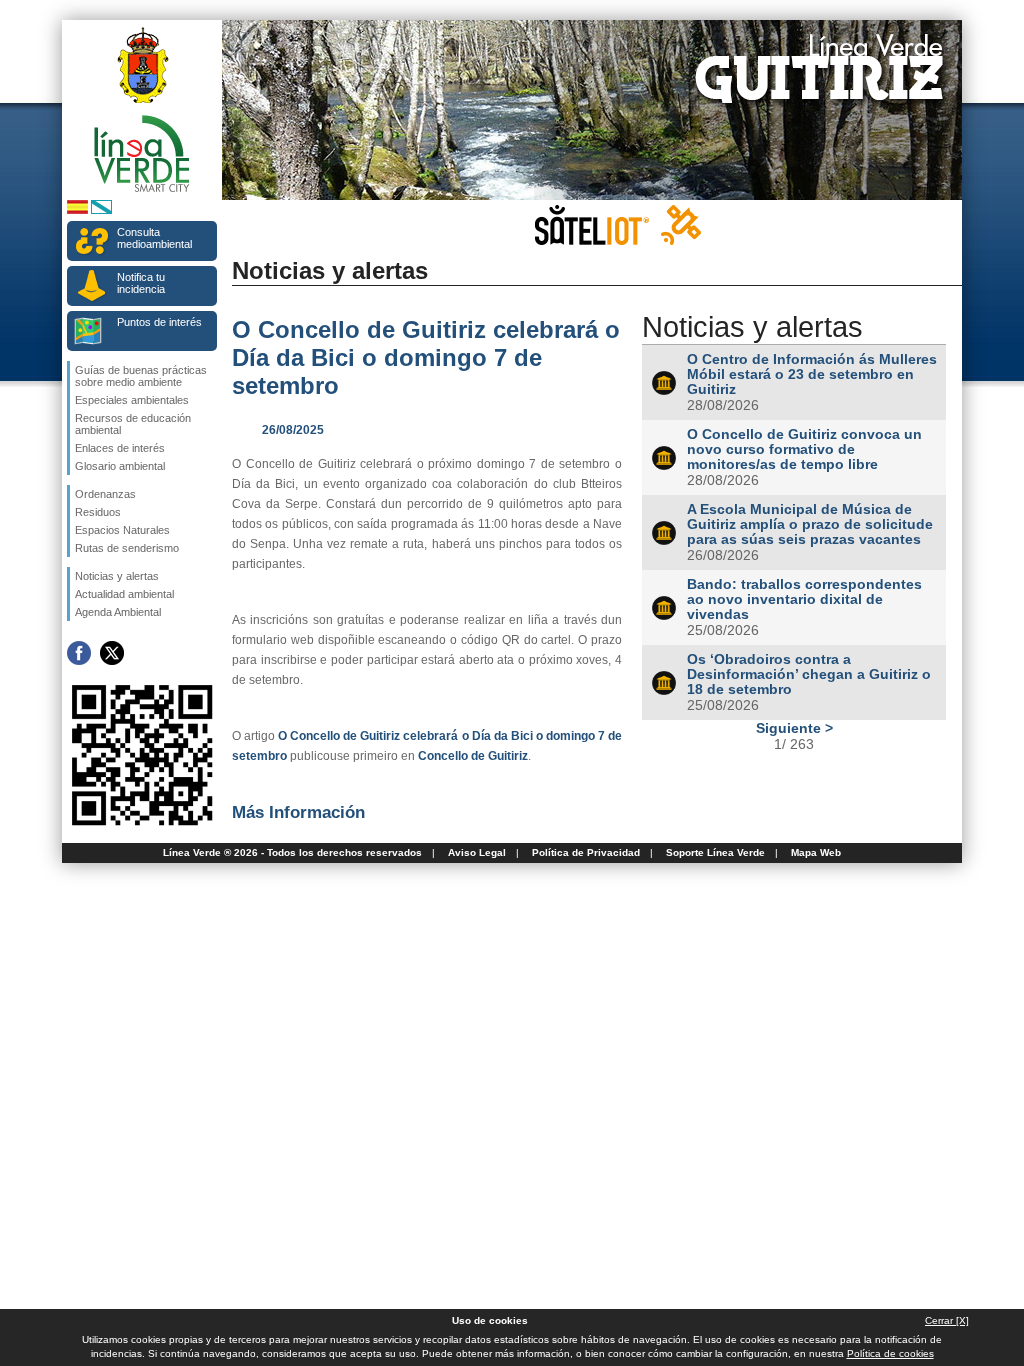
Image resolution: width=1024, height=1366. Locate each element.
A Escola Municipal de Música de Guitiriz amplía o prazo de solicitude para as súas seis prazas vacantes (810, 524)
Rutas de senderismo (127, 548)
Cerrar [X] (947, 1320)
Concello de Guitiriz (473, 756)
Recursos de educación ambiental (133, 424)
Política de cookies (890, 1353)
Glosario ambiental (120, 466)
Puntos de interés (159, 322)
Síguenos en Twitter (112, 653)
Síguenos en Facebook (79, 653)
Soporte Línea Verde (715, 852)
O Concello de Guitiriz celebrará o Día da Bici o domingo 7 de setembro (426, 357)
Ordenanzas (105, 494)
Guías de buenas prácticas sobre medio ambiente (141, 376)
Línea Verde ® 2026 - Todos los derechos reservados (292, 852)
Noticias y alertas (117, 576)
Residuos (98, 512)
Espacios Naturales (122, 530)
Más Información (298, 812)
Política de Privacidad (586, 852)
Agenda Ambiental (118, 612)
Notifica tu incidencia (141, 283)
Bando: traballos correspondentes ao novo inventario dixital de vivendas (804, 599)
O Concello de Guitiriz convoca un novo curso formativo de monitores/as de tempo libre (804, 449)
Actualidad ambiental (124, 594)
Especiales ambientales (132, 400)
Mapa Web (816, 852)
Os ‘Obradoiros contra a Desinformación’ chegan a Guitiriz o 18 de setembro (809, 674)
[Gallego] (101, 210)
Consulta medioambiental (154, 238)
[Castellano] (77, 210)
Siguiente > (794, 728)
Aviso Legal (477, 852)
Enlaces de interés (120, 448)
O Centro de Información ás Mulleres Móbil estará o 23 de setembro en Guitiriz (812, 374)
